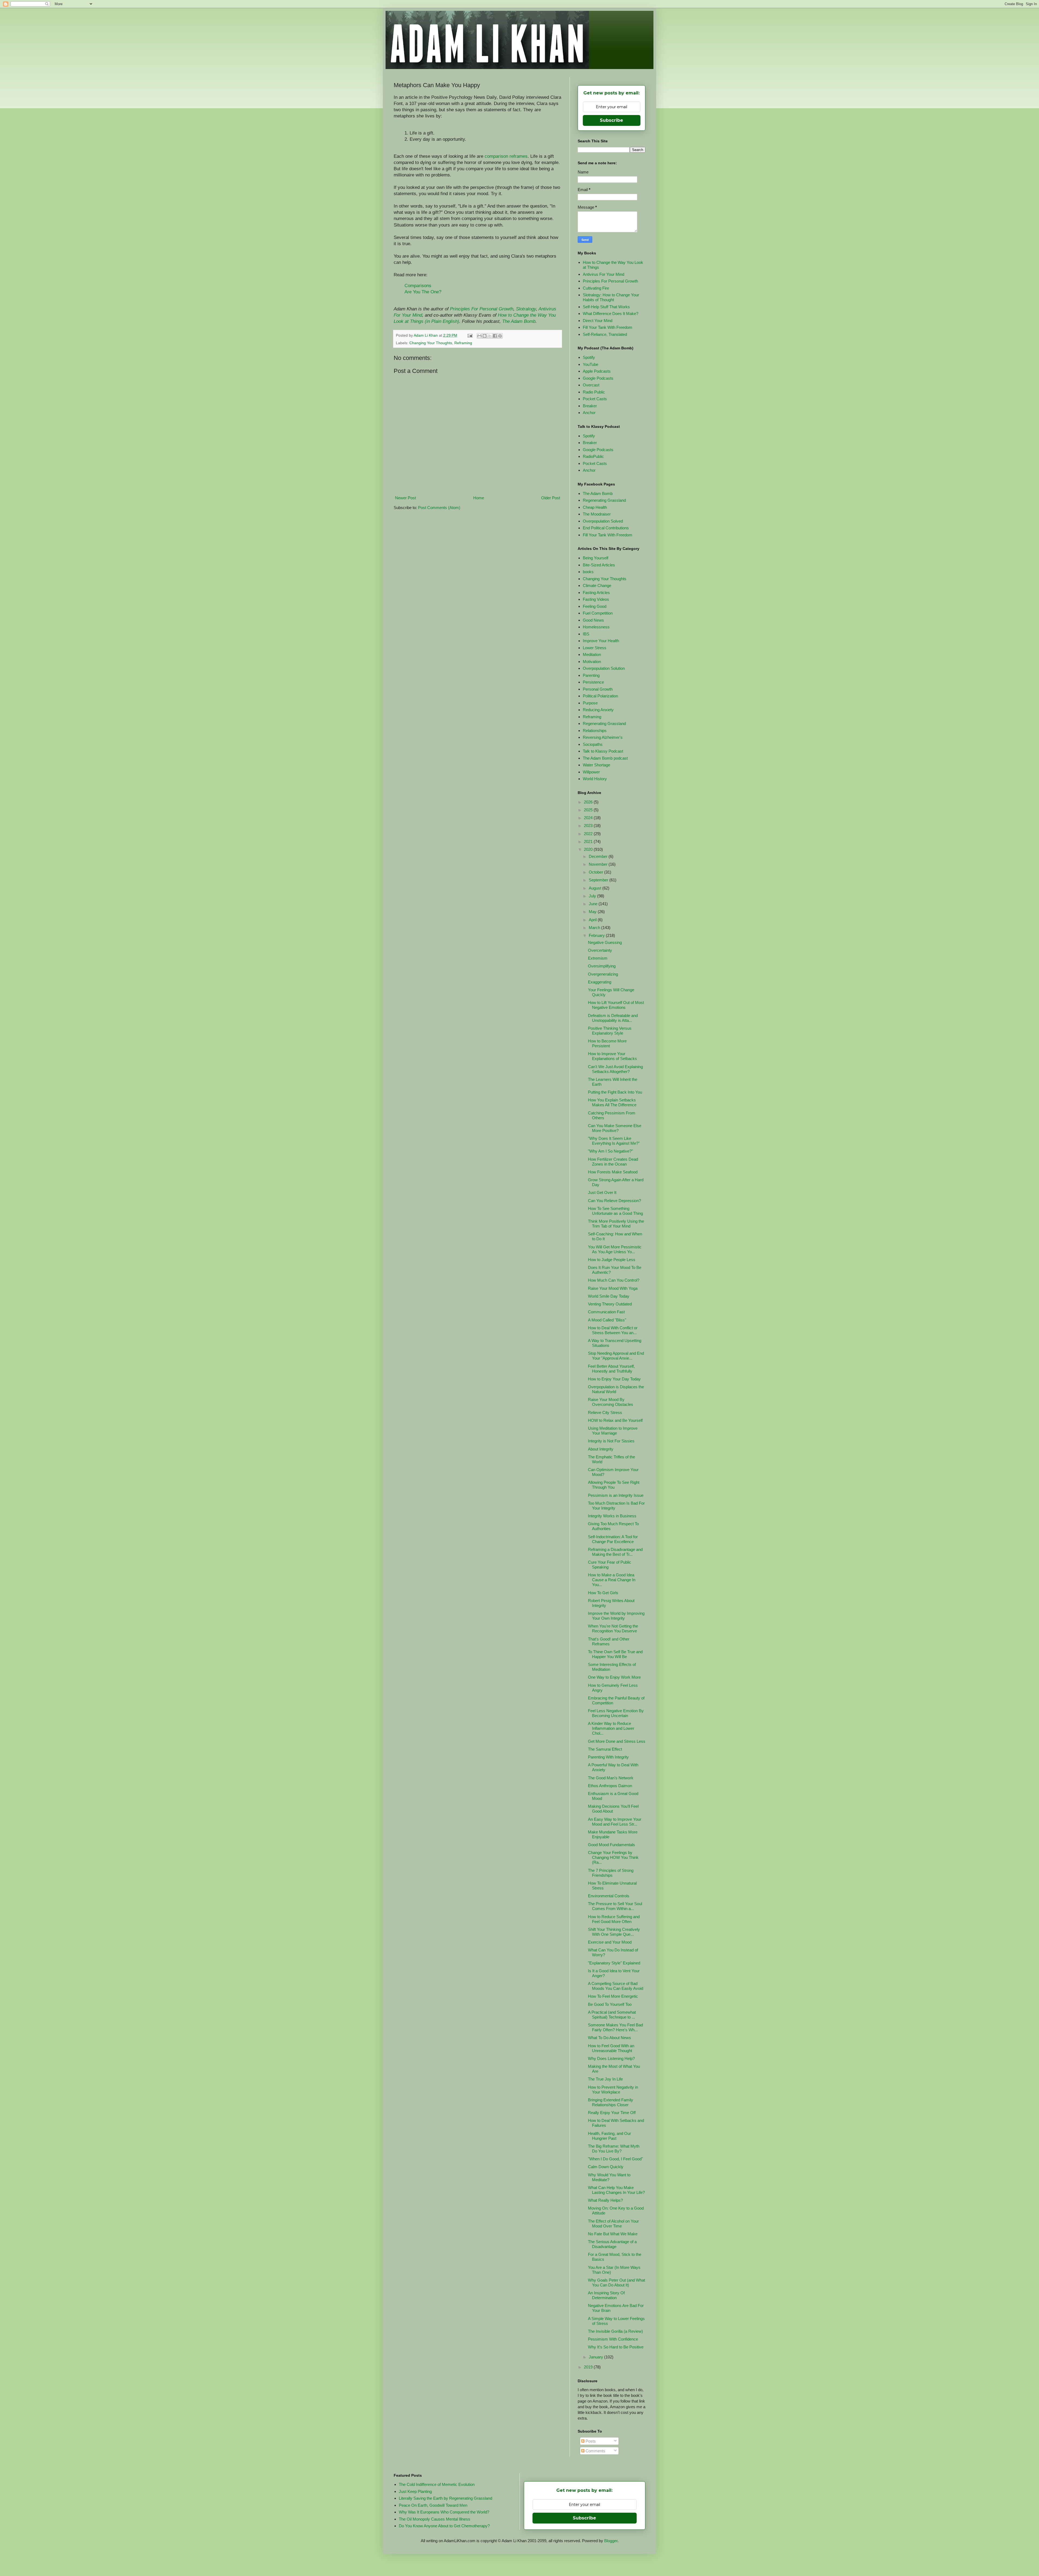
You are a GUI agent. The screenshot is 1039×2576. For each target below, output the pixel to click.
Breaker (590, 406)
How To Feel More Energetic (613, 1996)
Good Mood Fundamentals (611, 1845)
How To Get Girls (603, 1593)
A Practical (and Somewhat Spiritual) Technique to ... (612, 2015)
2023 (589, 826)
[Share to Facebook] (495, 336)
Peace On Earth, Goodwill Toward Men (433, 2505)
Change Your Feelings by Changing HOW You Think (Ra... (613, 1857)
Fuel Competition (598, 613)
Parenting (591, 675)
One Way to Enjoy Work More (614, 1677)
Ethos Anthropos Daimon (610, 1786)
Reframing (463, 343)
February (597, 935)
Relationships (595, 731)
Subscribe (611, 120)
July (593, 896)
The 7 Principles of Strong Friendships (611, 1873)
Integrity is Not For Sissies (611, 1441)
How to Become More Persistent (607, 1043)
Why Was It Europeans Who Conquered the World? (444, 2512)
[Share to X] (490, 336)
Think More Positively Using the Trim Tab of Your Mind (616, 1224)
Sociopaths (593, 744)
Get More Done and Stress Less (617, 1741)
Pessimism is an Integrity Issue (616, 1495)
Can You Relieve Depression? (614, 1201)
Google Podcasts (598, 378)
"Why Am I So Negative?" (610, 1151)
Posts (590, 2441)
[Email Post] (470, 335)
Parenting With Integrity (608, 1757)
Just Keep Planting (415, 2491)
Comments (595, 2451)
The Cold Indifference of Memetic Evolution (437, 2484)
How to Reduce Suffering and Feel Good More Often (614, 1919)
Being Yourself (596, 558)
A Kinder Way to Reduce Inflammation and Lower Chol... (611, 1728)
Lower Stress (595, 648)
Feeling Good (595, 606)
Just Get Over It (602, 1192)
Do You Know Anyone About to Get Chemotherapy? (444, 2526)
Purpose (590, 703)
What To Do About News (609, 2038)
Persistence (593, 682)
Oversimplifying (602, 966)
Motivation (592, 662)
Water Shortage (596, 765)
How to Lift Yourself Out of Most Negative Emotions (616, 1005)
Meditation (592, 654)
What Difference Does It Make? (611, 314)
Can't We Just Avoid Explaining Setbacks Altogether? (615, 1069)
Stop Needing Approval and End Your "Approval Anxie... (616, 1356)
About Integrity (601, 1449)
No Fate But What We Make (613, 2234)
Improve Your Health (601, 641)
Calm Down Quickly (606, 2167)
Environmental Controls (609, 1896)
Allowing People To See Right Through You (614, 1485)
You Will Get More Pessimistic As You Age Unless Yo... (615, 1249)
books (588, 572)
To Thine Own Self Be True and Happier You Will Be (615, 1654)
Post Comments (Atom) (439, 508)
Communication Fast (606, 1312)
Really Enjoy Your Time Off (612, 2113)
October (596, 872)
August (596, 888)
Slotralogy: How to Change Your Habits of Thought (611, 297)
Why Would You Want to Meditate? (609, 2177)
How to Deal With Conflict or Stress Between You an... (613, 1330)
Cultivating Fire (596, 288)
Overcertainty (600, 950)
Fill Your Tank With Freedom (608, 327)
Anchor (589, 413)
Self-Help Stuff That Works (606, 307)
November (599, 864)
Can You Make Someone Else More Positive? (615, 1128)
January (596, 2357)
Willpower (591, 772)
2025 (589, 810)
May (593, 912)
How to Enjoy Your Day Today (614, 1379)
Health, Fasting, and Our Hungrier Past (609, 2136)
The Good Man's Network (611, 1778)
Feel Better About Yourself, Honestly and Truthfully (611, 1369)
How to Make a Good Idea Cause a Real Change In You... (612, 1580)
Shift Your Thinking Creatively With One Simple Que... (614, 1932)
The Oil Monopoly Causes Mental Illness (435, 2519)
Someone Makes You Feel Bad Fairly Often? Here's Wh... (615, 2027)
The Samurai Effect (605, 1749)
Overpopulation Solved (603, 521)
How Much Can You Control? (614, 1280)
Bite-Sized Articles (599, 565)
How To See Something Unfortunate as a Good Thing (615, 1211)
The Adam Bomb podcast (605, 758)
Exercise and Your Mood (610, 1942)
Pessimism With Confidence (613, 2339)
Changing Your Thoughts (431, 343)
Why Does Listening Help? (611, 2058)
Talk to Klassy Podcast (603, 751)
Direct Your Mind (598, 321)
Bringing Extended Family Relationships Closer (611, 2102)
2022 (589, 834)
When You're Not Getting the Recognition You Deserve (613, 1628)
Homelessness (596, 627)
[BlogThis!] (485, 336)
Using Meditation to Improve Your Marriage (613, 1431)
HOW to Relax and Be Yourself (615, 1420)
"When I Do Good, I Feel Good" (615, 2159)
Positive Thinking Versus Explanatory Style (610, 1031)
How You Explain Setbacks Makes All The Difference (612, 1102)
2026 (589, 802)
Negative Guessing (605, 942)
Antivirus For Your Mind (604, 274)
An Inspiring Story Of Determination (606, 2295)
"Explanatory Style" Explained (614, 1963)
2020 (589, 849)
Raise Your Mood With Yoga (613, 1288)
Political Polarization (600, 696)
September (599, 880)
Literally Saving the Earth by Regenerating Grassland (445, 2498)
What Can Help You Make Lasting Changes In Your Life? (616, 2190)
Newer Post (405, 498)
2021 (589, 841)
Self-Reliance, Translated (605, 334)
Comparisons (418, 286)
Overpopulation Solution (604, 668)
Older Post (551, 498)
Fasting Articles (596, 593)
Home (479, 498)
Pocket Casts (595, 399)
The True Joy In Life (605, 2079)
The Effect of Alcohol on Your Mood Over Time (613, 2224)
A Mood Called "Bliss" (607, 1320)
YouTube (591, 364)
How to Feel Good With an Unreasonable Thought (611, 2048)
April (593, 920)
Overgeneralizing (603, 974)
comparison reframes (506, 156)
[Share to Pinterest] (500, 336)
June (594, 904)
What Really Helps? (605, 2200)
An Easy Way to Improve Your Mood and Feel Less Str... (615, 1822)
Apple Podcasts (597, 371)
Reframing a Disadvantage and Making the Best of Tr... (615, 1552)
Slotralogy (526, 309)
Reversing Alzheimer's (603, 737)
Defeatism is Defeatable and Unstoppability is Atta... (613, 1018)
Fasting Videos (596, 599)
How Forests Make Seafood (613, 1172)
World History (595, 779)
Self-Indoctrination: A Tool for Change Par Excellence (613, 1539)
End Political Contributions (606, 528)
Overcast (591, 385)
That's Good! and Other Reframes (609, 1641)
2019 (589, 2367)
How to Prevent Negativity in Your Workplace (613, 2090)
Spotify (589, 357)
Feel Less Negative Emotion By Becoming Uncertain (616, 1713)
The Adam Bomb (519, 321)
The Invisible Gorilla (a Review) (615, 2331)
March (595, 928)
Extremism (598, 958)
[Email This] (479, 336)
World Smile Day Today (609, 1296)
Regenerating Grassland (604, 500)
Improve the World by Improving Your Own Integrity (616, 1616)
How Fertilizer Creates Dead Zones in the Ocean (613, 1162)
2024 (589, 818)
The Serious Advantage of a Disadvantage (612, 2244)
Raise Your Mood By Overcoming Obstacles (611, 1402)
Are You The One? (423, 292)
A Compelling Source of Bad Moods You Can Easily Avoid (616, 1986)
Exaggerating (600, 982)
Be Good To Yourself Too (610, 2004)
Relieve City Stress (605, 1412)
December (599, 856)
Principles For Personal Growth (482, 309)
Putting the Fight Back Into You (615, 1092)
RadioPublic (593, 456)
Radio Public (594, 392)
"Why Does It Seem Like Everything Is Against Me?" (614, 1141)
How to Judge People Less (612, 1260)
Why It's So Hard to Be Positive (616, 2347)
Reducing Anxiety (598, 710)
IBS (586, 634)
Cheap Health (595, 507)
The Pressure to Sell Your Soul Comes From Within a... (615, 1906)
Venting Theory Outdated (610, 1304)
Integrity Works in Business (612, 1516)
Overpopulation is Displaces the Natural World (616, 1389)
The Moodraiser (597, 514)
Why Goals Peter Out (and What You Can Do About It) (617, 2283)
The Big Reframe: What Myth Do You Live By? (614, 2149)
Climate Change (597, 585)
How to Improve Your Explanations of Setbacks (612, 1056)
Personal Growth (598, 689)
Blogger (611, 2541)
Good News (593, 620)
